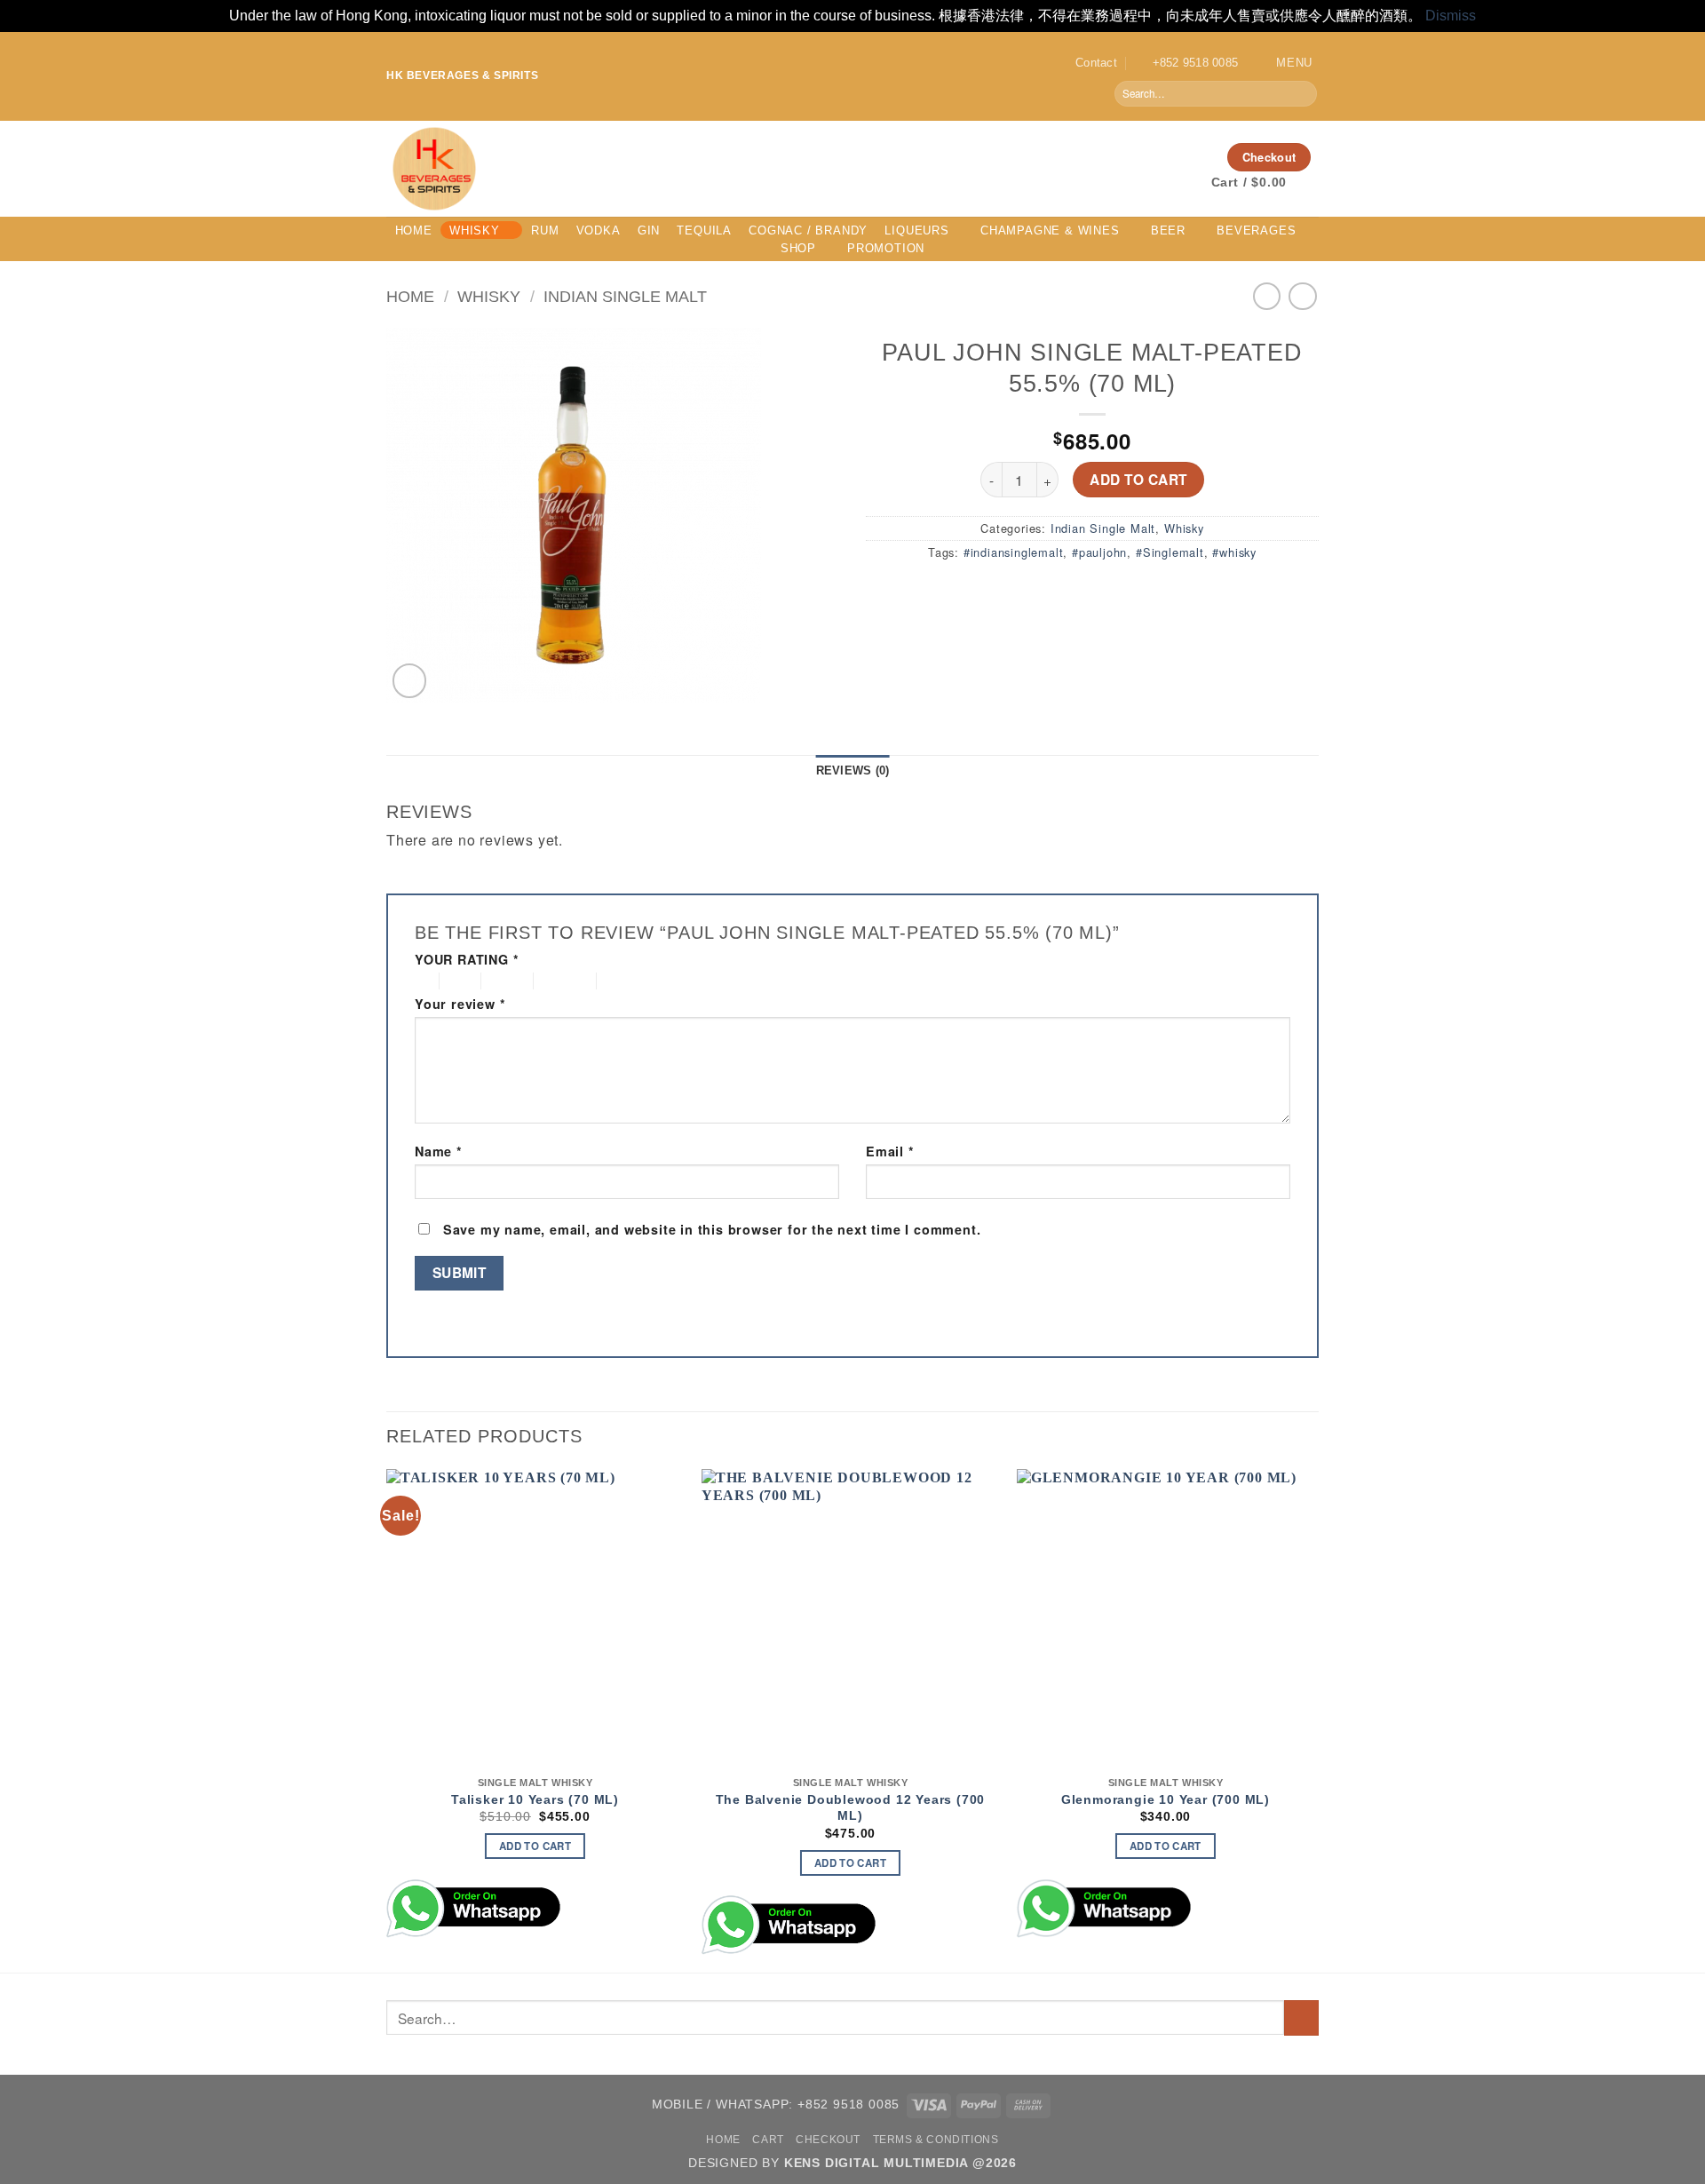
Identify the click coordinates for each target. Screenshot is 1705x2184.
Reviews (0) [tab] (853, 770)
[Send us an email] (1177, 156)
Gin (649, 230)
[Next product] (1267, 296)
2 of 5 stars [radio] (457, 981)
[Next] (1313, 1719)
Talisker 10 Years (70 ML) (535, 1799)
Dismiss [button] (1451, 16)
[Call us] (1200, 156)
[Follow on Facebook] (1130, 156)
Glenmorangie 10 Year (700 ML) (1166, 1799)
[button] (1281, 63)
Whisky (475, 230)
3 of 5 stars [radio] (504, 981)
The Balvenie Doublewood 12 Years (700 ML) (851, 1808)
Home (414, 230)
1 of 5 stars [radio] (422, 981)
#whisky (1234, 552)
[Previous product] (1302, 296)
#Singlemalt (1170, 552)
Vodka (599, 230)
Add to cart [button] (535, 1846)
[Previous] (387, 1719)
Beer (1168, 230)
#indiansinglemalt (1014, 552)
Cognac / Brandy (808, 230)
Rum (545, 230)
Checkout (828, 2140)
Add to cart (1138, 480)
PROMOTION (886, 248)
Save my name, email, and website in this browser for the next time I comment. (712, 1229)
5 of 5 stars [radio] (631, 981)
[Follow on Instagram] (1154, 156)
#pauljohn (1099, 552)
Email (890, 1152)
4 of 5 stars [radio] (563, 981)
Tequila (704, 230)
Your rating (467, 960)
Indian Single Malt (625, 296)
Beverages (1256, 230)
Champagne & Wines (1050, 230)
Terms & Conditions (936, 2140)
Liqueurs (916, 230)
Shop (798, 248)
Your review (460, 1004)
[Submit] (1302, 93)
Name (439, 1152)
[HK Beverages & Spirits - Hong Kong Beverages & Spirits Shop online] (684, 169)
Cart (768, 2140)
